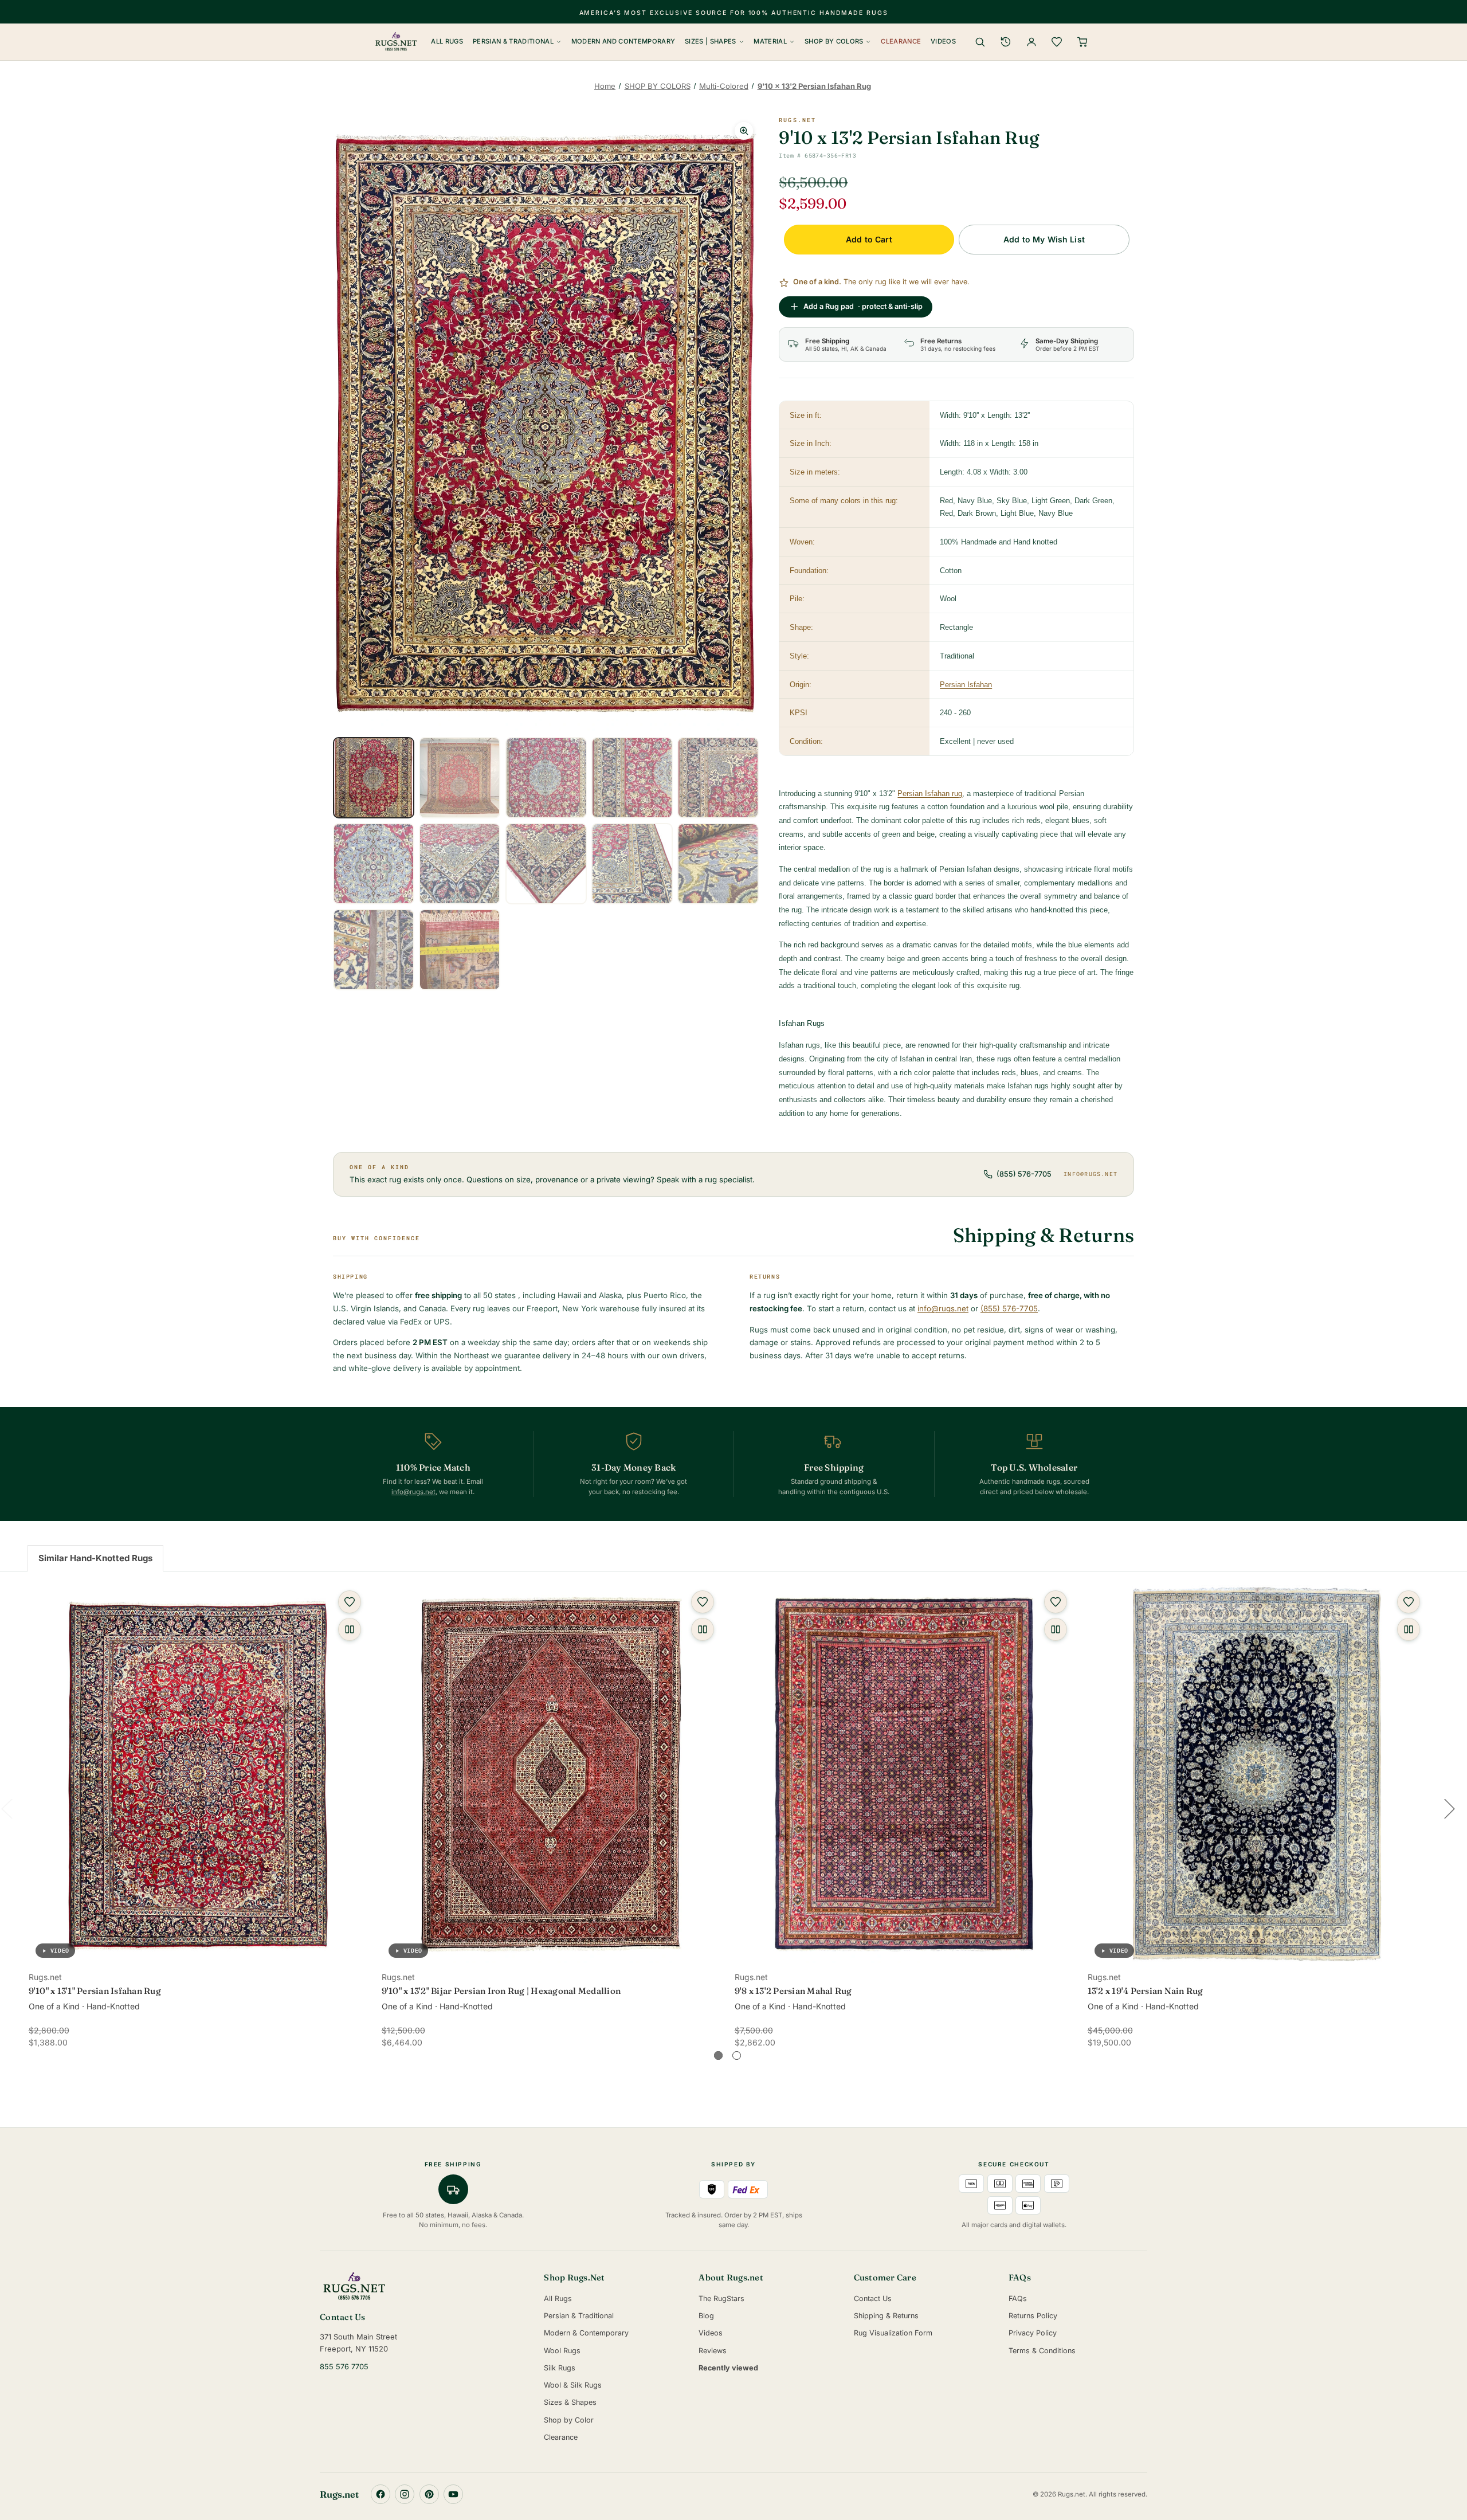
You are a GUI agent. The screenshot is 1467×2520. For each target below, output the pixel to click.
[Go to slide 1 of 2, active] (718, 2055)
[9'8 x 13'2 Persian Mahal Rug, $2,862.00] (904, 1774)
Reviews (713, 2351)
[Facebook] (381, 2494)
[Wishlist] (1057, 42)
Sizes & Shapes (570, 2402)
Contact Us (873, 2298)
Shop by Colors (834, 41)
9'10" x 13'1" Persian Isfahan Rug (95, 1991)
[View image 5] (718, 778)
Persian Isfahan (966, 685)
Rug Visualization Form (893, 2333)
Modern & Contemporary (586, 2333)
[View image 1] (374, 778)
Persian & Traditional (513, 41)
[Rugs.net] (424, 2286)
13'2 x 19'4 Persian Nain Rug (1146, 1991)
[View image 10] (718, 864)
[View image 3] (546, 778)
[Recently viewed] (1006, 42)
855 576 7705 (344, 2367)
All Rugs (447, 41)
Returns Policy (1033, 2316)
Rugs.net (797, 120)
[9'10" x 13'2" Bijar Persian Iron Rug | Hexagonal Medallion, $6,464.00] (551, 1774)
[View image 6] (374, 864)
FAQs (1018, 2298)
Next (1449, 1808)
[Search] (980, 42)
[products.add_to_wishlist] (350, 1602)
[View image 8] (546, 864)
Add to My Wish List (1044, 239)
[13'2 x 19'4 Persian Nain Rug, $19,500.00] (1257, 1774)
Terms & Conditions (1042, 2351)
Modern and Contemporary (623, 41)
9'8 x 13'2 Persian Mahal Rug (793, 1991)
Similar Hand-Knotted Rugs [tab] (95, 1558)
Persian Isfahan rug (930, 793)
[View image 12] (460, 950)
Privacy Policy (1033, 2333)
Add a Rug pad (863, 306)
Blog (706, 2316)
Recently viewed (728, 2368)
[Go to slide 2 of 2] (737, 2055)
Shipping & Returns (886, 2316)
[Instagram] (405, 2494)
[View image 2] (460, 778)
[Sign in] (1031, 42)
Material (770, 41)
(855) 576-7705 (1024, 1174)
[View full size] (744, 131)
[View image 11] (374, 950)
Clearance (901, 41)
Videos (943, 41)
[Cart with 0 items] (1082, 42)
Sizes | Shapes (711, 41)
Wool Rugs (562, 2351)
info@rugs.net (1091, 1174)
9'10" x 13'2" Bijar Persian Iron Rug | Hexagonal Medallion (501, 1991)
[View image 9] (632, 864)
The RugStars (721, 2298)
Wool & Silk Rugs (573, 2385)
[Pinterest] (429, 2494)
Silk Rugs (560, 2368)
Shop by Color (569, 2420)
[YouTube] (453, 2494)
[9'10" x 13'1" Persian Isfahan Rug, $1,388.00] (198, 1774)
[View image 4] (632, 778)
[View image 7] (460, 864)
